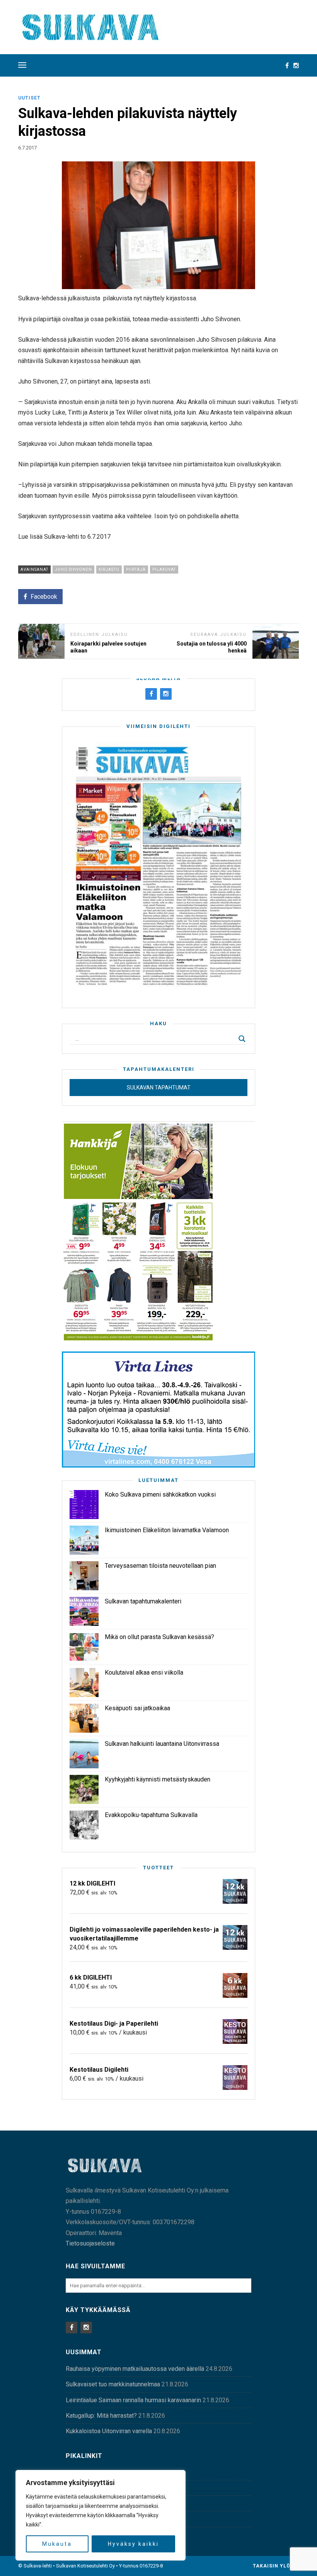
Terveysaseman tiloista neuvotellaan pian (160, 1566)
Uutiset (29, 98)
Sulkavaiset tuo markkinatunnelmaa (113, 2384)
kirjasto (109, 569)
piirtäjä (136, 569)
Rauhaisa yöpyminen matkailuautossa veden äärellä (135, 2369)
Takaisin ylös (274, 2566)
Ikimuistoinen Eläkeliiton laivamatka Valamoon (167, 1530)
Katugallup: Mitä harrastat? (101, 2416)
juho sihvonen (73, 569)
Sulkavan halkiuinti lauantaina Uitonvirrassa (162, 1744)
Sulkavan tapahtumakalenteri (143, 1601)
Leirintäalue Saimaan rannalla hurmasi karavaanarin (133, 2400)
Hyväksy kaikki (133, 2544)
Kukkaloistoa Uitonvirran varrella (109, 2431)
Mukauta (57, 2544)
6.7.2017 (27, 148)
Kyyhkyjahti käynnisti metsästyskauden (158, 1779)
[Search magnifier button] (242, 1039)
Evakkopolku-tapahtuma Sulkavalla (151, 1815)
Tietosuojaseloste (90, 2243)
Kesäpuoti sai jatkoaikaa (137, 1708)
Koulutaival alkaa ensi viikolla (144, 1673)
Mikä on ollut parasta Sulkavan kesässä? (159, 1637)
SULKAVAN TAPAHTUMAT (159, 1088)
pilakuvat (164, 569)
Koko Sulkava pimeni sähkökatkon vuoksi (160, 1494)
